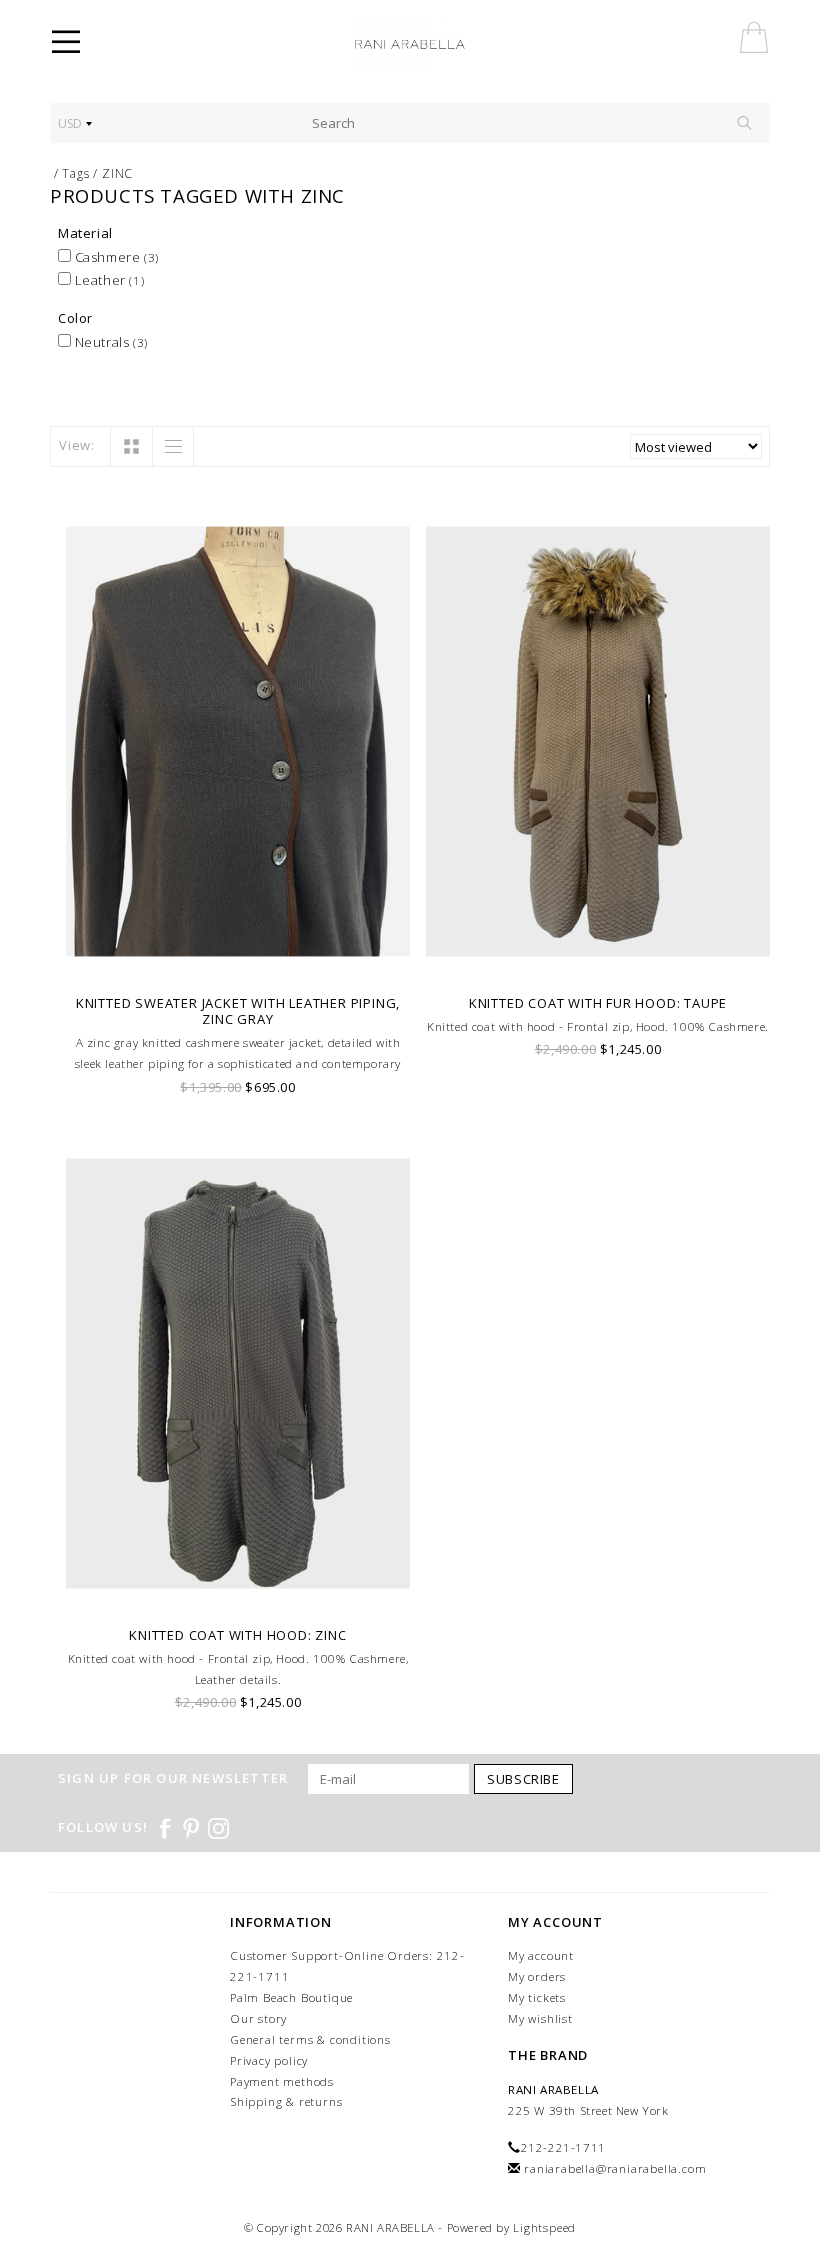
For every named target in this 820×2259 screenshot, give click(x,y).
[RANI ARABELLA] (438, 45)
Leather (107, 280)
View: (77, 445)
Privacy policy (269, 2060)
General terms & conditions (310, 2039)
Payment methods (282, 2081)
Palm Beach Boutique (291, 1997)
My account (541, 1955)
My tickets (537, 1997)
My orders (537, 1976)
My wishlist (540, 2018)
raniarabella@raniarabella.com (615, 2168)
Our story (258, 2018)
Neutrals (109, 342)
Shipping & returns (286, 2101)
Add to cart (238, 958)
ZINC (117, 173)
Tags (75, 173)
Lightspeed (544, 2227)
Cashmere (115, 257)
